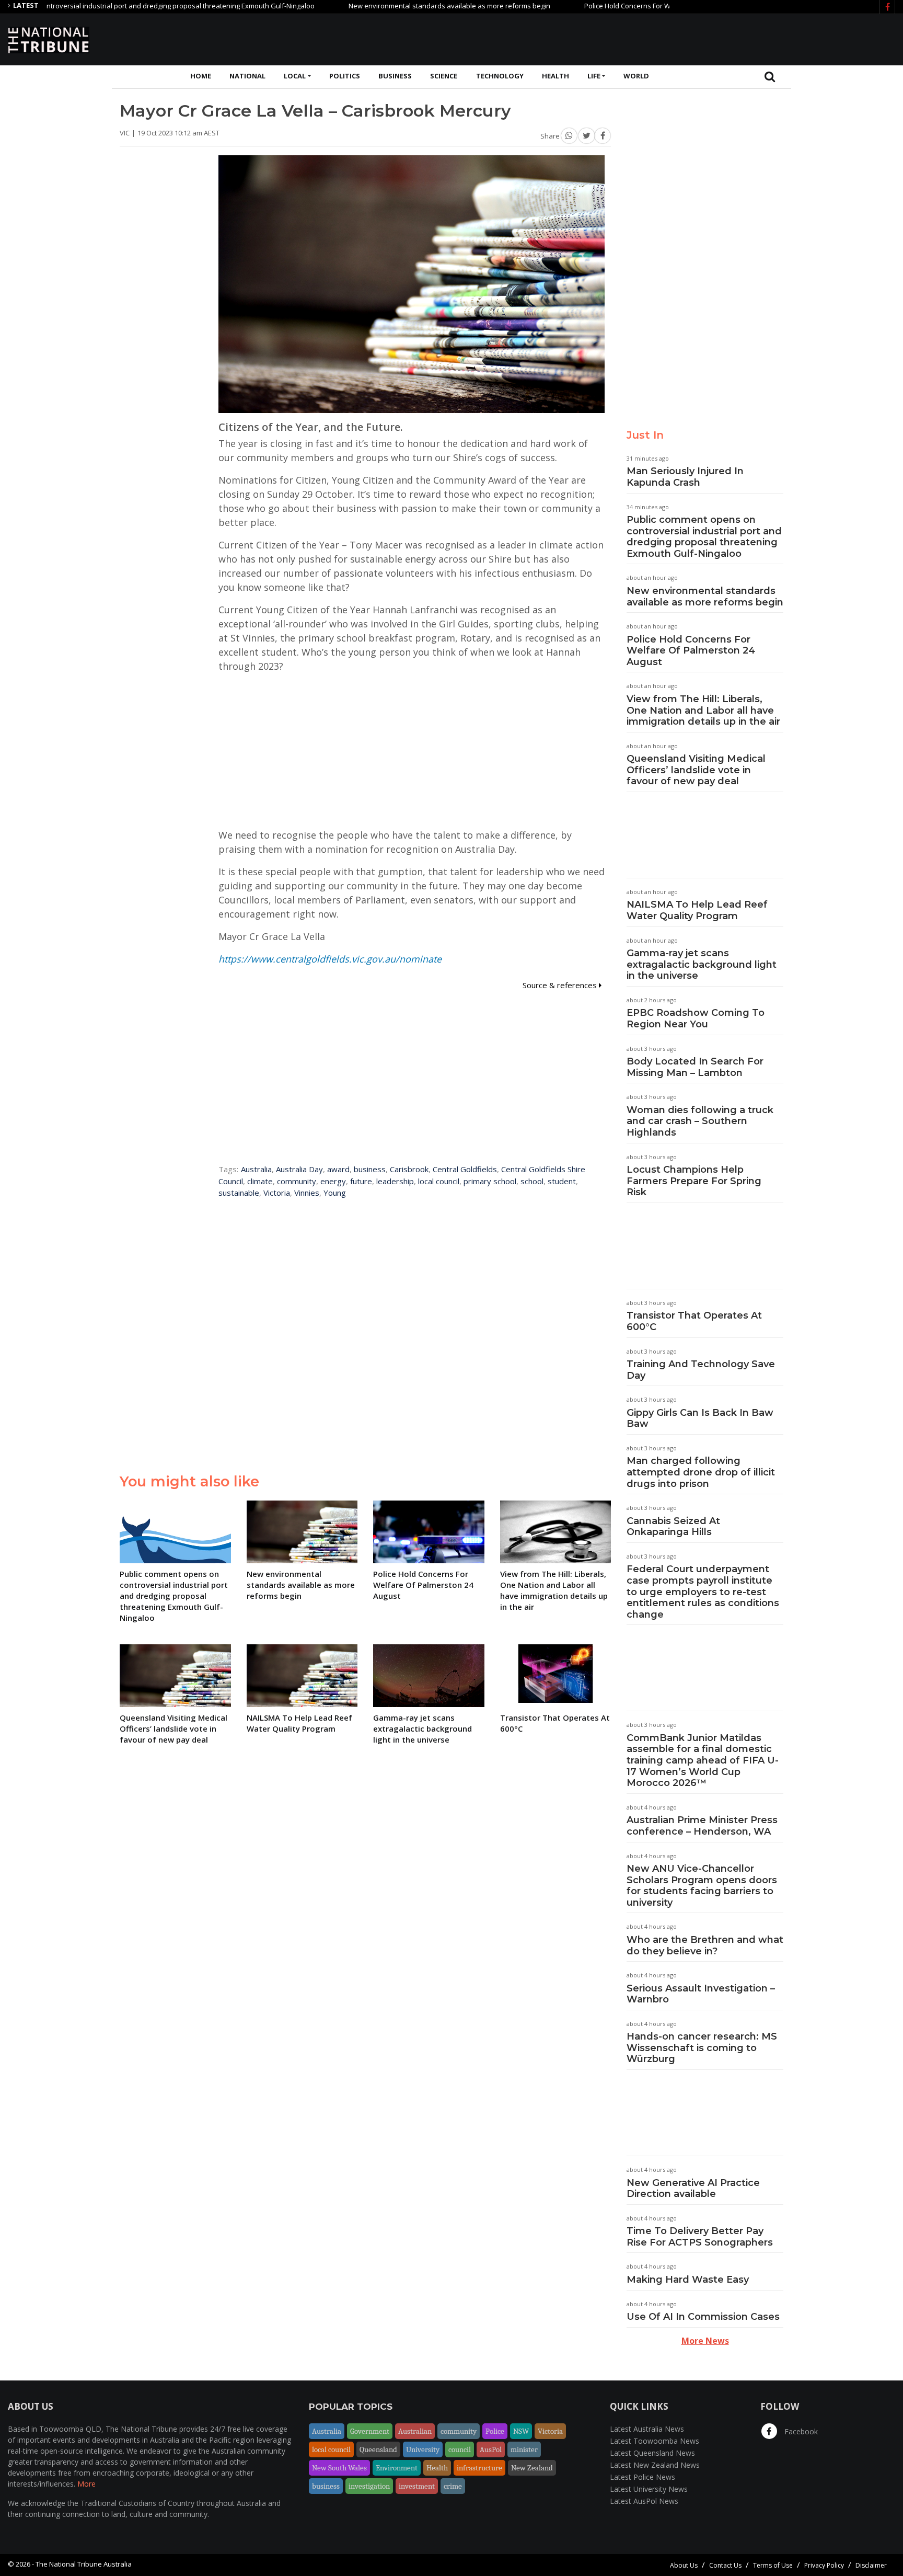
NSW (521, 2431)
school (532, 1181)
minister (524, 2449)
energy (333, 1181)
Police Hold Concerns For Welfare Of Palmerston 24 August (615, 6)
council (460, 2449)
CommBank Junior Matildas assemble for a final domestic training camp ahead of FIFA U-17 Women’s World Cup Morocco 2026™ (703, 1760)
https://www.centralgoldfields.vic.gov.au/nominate (330, 959)
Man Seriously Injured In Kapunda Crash (685, 477)
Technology (500, 76)
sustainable (239, 1193)
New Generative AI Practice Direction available (693, 2189)
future (361, 1181)
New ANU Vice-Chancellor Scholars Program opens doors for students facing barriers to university (702, 1886)
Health (555, 76)
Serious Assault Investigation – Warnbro (701, 1994)
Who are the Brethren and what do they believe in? (705, 1945)
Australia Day (299, 1169)
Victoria (277, 1193)
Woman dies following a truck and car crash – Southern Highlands (700, 1121)
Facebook (800, 2431)
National (247, 76)
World (636, 76)
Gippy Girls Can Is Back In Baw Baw (700, 1418)
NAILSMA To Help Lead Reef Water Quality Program (697, 910)
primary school (490, 1181)
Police (495, 2431)
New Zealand (532, 2468)
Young (335, 1193)
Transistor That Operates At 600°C (694, 1321)
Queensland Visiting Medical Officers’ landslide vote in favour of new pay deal (696, 770)
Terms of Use (773, 2565)
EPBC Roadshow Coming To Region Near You (696, 1018)
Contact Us (725, 2565)
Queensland (378, 2449)
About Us (684, 2565)
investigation (369, 2486)
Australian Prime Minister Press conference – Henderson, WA (702, 1826)
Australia (256, 1169)
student (562, 1181)
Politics (345, 76)
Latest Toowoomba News (655, 2441)
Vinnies (307, 1193)
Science (444, 76)
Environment (397, 2468)
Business (395, 76)
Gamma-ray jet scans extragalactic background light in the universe (702, 964)
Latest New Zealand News (655, 2465)
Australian (415, 2431)
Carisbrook (409, 1169)
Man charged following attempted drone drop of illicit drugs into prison (701, 1472)
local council (439, 1181)
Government (370, 2431)
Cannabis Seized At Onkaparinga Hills (673, 1527)
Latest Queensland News (652, 2453)
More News (705, 2341)
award (338, 1169)
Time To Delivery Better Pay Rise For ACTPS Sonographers (700, 2237)
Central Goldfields (465, 1169)
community (297, 1181)
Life (594, 76)
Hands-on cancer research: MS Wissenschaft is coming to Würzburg (702, 2048)
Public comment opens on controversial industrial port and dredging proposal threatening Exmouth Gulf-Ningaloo (704, 537)
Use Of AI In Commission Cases (703, 2317)
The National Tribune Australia (84, 2564)
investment (417, 2486)
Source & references (561, 985)
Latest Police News (642, 2477)
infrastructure (479, 2468)
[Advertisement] (705, 38)
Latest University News (649, 2489)
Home (201, 76)
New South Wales (339, 2468)
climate (260, 1181)
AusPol (491, 2449)
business (370, 1169)
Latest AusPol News (644, 2501)
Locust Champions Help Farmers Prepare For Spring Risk (694, 1181)
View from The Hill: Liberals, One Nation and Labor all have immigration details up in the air (703, 710)
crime (453, 2486)
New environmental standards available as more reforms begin (388, 6)
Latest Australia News (647, 2429)
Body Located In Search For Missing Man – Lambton (695, 1067)
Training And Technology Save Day (701, 1370)
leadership (395, 1181)
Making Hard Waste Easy (688, 2280)
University (423, 2449)
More (86, 2484)
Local (295, 76)
